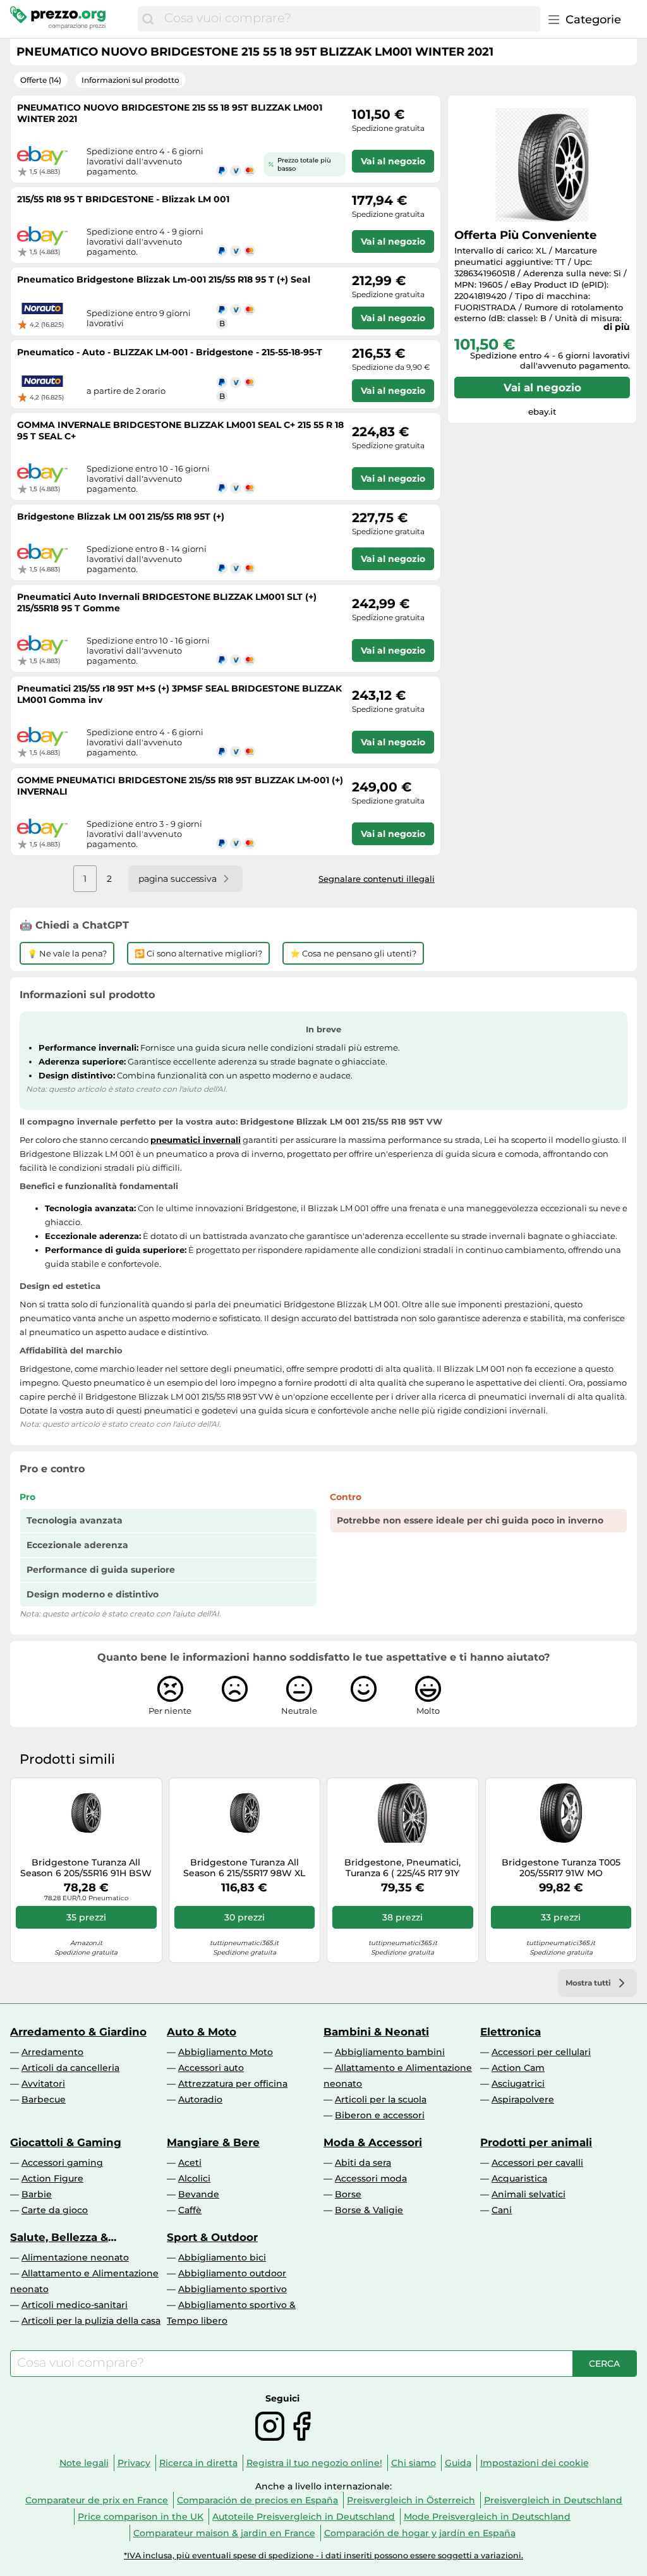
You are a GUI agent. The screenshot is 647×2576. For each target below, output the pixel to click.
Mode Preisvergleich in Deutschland (487, 2517)
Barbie (37, 2194)
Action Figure (52, 2178)
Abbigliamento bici (222, 2257)
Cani (502, 2210)
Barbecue (44, 2099)
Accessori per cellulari (541, 2052)
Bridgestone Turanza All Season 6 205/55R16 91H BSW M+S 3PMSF (86, 1868)
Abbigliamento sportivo (233, 2289)
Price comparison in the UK (141, 2517)
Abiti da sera (363, 2163)
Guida (458, 2463)
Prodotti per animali (536, 2142)
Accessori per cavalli (537, 2163)
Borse (348, 2194)
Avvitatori (43, 2084)
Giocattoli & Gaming (66, 2142)
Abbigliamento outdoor (232, 2273)
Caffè (190, 2210)
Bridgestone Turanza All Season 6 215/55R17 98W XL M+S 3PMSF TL (244, 1868)
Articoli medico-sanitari (75, 2305)
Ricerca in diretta (198, 2463)
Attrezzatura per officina (233, 2084)
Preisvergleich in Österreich (411, 2500)
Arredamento (52, 2052)
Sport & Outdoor (212, 2237)
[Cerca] (148, 19)
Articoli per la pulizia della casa (91, 2321)
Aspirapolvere (523, 2099)
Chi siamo (414, 2463)
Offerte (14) (41, 80)
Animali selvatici (529, 2194)
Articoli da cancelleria (70, 2068)
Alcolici (194, 2178)
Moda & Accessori (373, 2142)
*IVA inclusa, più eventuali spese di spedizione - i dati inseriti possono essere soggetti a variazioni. (323, 2555)
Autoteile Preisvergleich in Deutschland (304, 2517)
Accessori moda (371, 2178)
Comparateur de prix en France (97, 2500)
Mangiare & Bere (213, 2142)
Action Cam (518, 2068)
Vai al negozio (542, 388)
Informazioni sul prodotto (130, 80)
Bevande (199, 2194)
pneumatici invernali (196, 1140)
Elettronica (511, 2032)
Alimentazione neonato (75, 2257)
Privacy (134, 2463)
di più (617, 327)
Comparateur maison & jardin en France (224, 2533)
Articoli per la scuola (381, 2099)
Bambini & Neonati (376, 2032)
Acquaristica (519, 2178)
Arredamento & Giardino (78, 2032)
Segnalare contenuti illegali (377, 879)
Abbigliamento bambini (390, 2052)
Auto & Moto (202, 2032)
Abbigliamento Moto (226, 2052)
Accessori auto (211, 2068)
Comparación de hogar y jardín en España (420, 2533)
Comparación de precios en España (257, 2500)
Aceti (190, 2163)
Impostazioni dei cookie (535, 2463)
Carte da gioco (55, 2210)
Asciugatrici (518, 2084)
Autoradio (200, 2099)
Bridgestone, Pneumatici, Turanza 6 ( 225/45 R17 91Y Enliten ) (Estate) (402, 1868)
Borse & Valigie (369, 2210)
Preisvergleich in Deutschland (553, 2500)
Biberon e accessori (380, 2115)
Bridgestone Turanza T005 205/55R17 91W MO (561, 1868)
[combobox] (349, 19)
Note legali (84, 2463)
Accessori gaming (62, 2163)
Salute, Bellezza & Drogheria (59, 2237)
